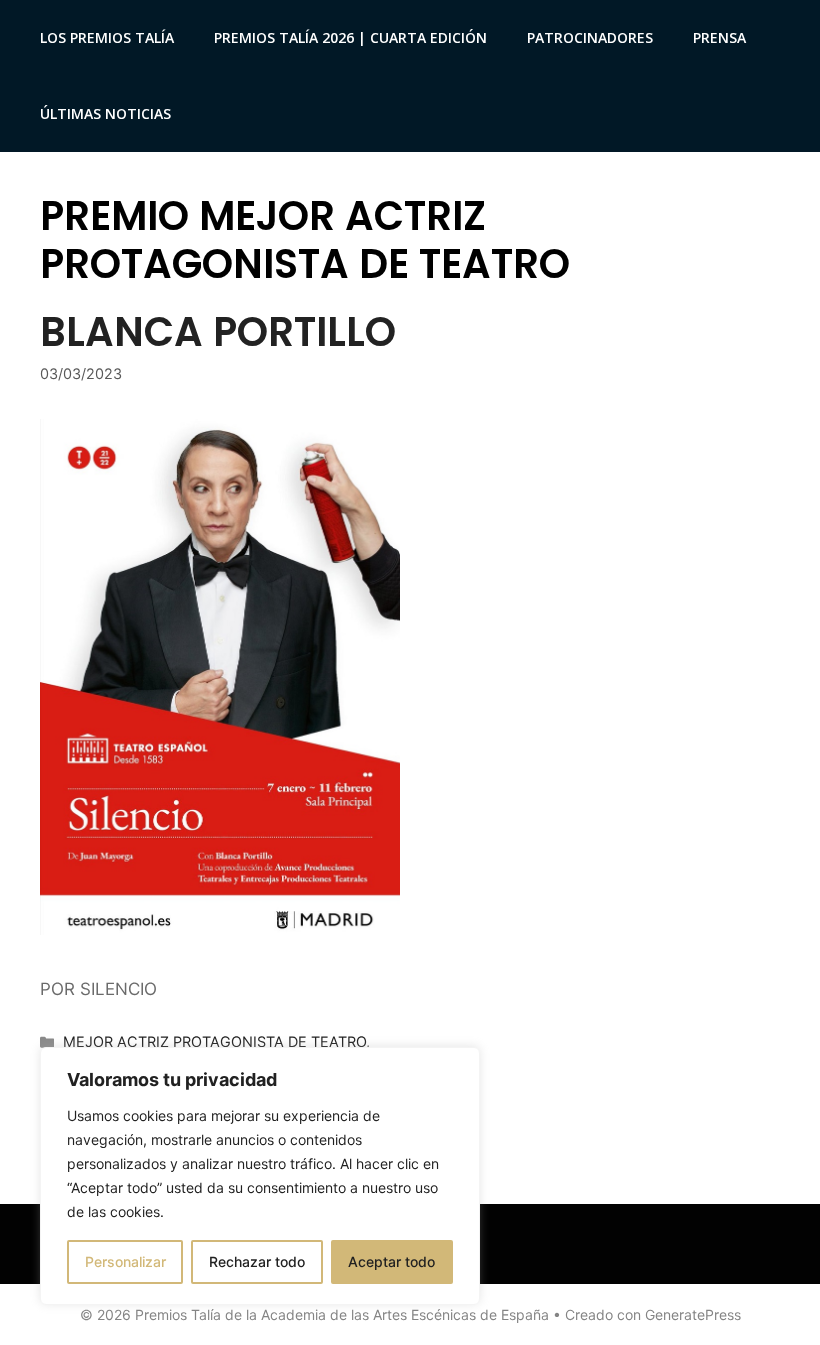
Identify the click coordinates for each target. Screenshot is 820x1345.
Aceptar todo (391, 1261)
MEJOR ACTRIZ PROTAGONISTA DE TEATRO (214, 1041)
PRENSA (719, 37)
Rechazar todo (257, 1261)
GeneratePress (693, 1314)
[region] (260, 1176)
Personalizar (125, 1261)
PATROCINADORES (590, 37)
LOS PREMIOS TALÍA (107, 37)
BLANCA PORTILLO (218, 332)
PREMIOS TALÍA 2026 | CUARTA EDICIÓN (350, 37)
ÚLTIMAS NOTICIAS (105, 113)
